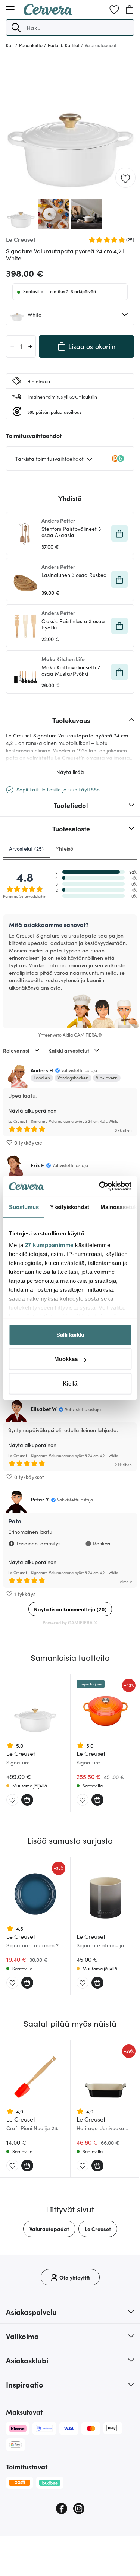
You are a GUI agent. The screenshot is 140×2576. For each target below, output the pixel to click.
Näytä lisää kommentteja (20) (70, 1609)
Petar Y (40, 1499)
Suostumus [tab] (24, 1207)
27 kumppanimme (49, 1245)
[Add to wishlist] (125, 178)
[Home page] (48, 13)
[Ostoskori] (130, 10)
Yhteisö (64, 848)
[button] (16, 28)
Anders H (42, 1070)
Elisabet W (44, 1409)
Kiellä (70, 1383)
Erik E (37, 1165)
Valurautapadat (49, 2229)
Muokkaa (66, 1359)
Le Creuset (98, 2229)
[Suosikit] (114, 10)
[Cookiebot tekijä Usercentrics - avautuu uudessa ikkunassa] (100, 1186)
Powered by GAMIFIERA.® (70, 1622)
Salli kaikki (70, 1334)
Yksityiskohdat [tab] (69, 1207)
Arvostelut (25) (26, 848)
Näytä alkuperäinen (32, 1110)
